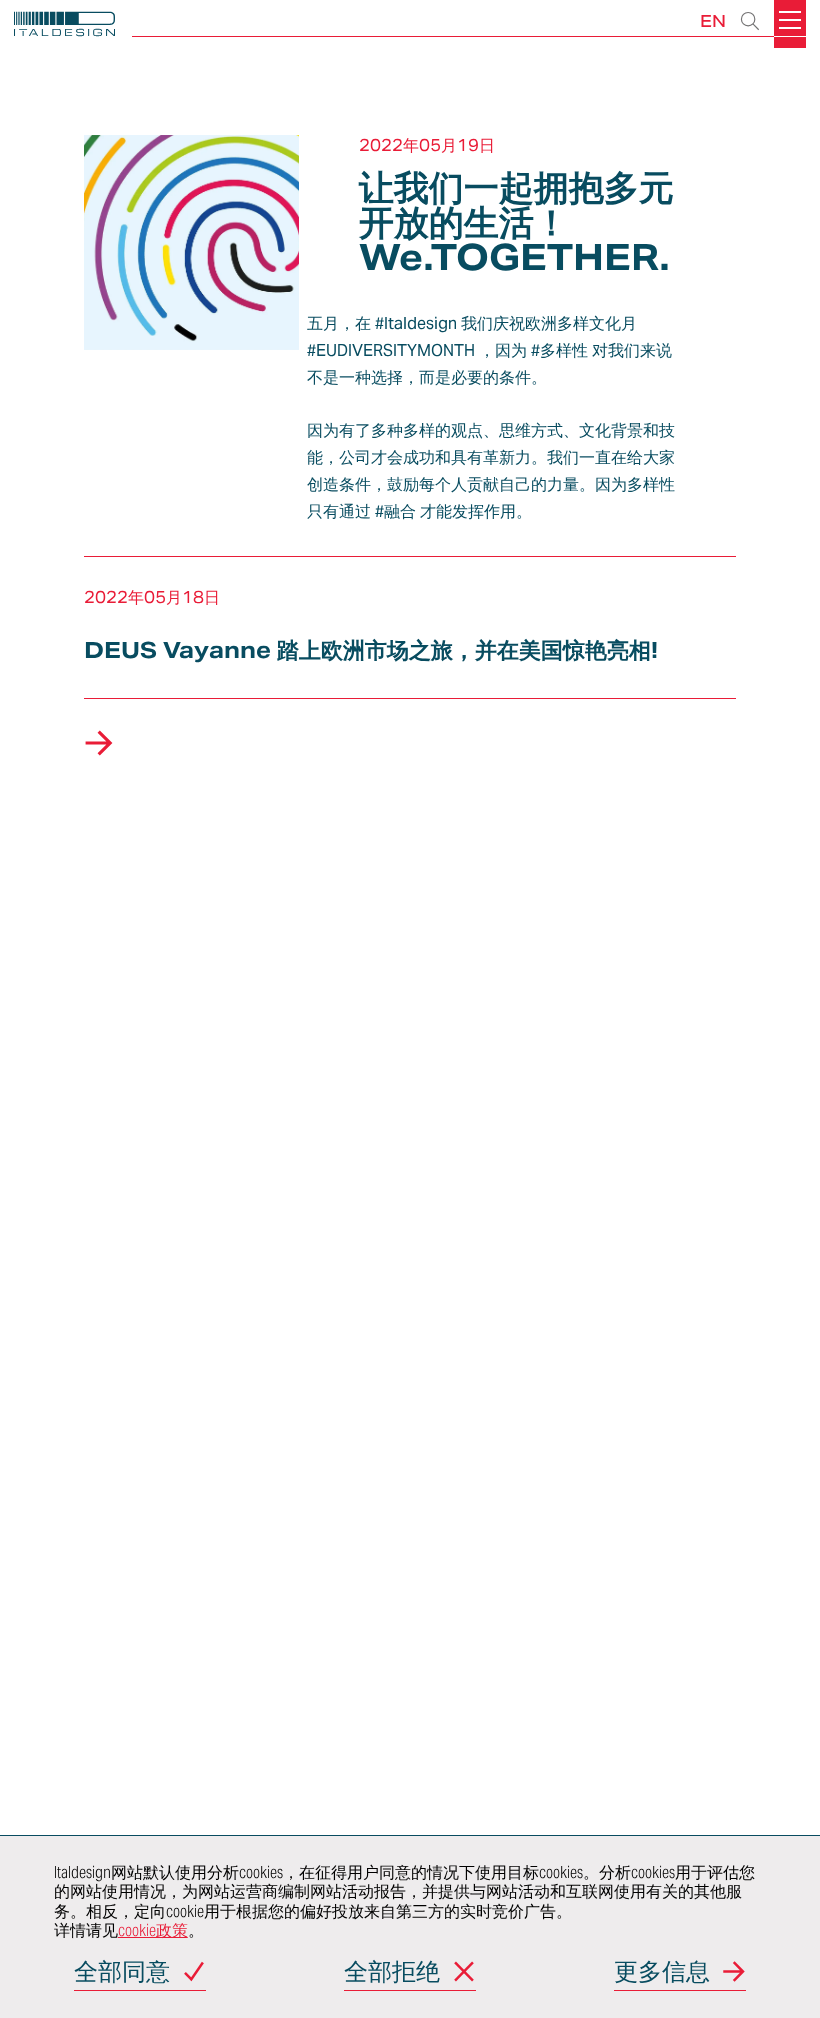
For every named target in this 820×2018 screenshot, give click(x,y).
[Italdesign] (64, 26)
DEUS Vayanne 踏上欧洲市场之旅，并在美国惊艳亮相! (371, 650)
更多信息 (662, 1973)
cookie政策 (153, 1930)
